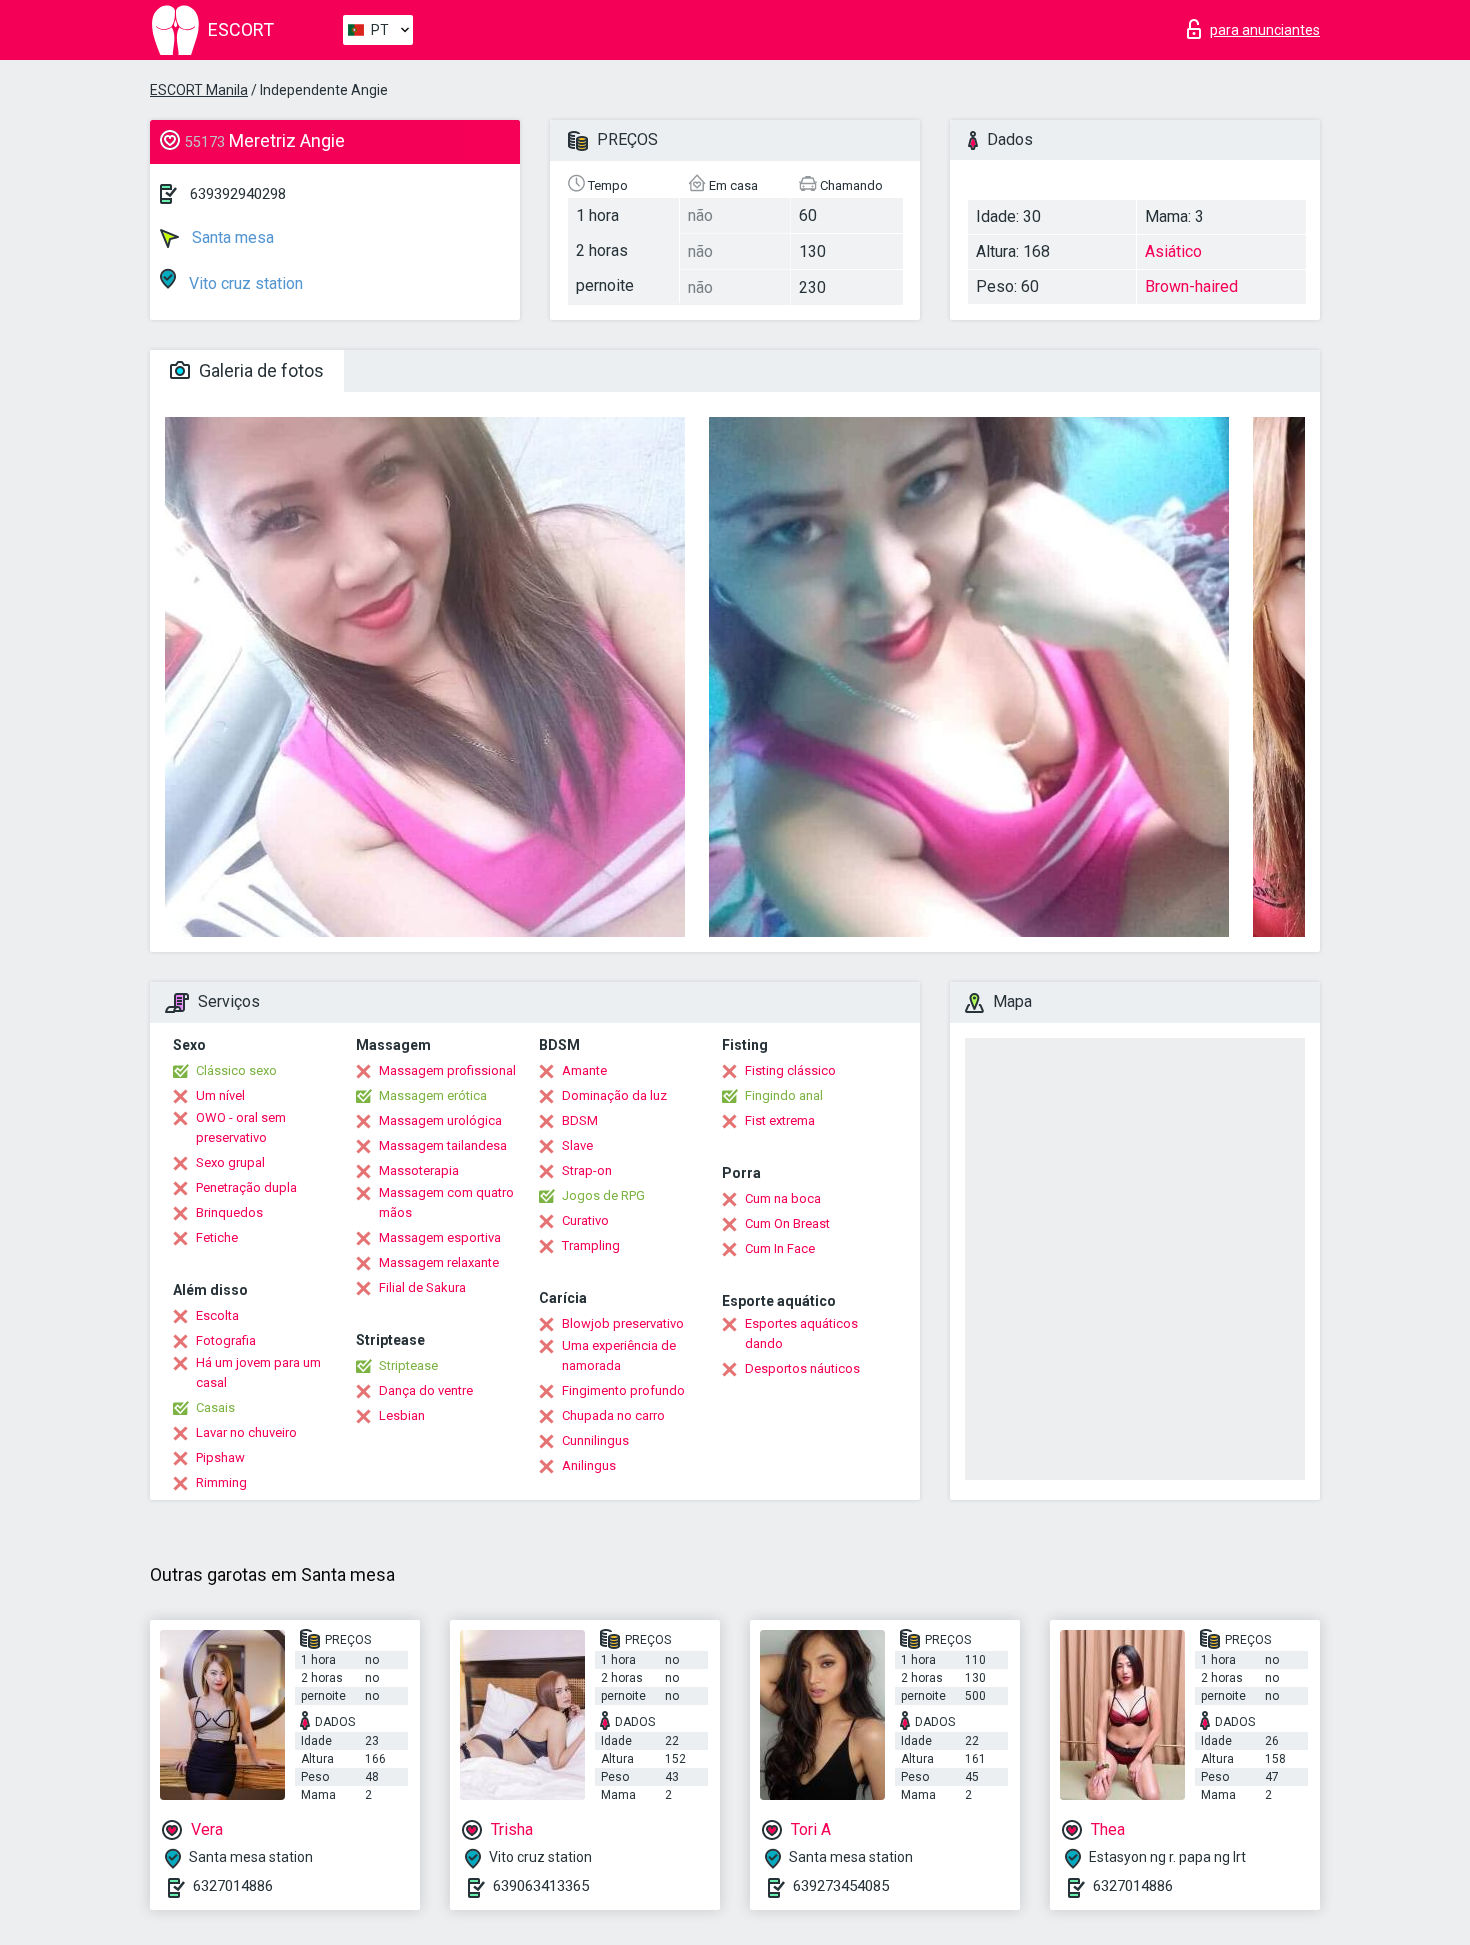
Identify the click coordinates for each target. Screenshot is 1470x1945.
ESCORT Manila (199, 90)
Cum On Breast (787, 1223)
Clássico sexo (236, 1070)
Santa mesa (231, 237)
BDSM (580, 1120)
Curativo (585, 1220)
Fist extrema (780, 1120)
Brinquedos (229, 1212)
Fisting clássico (790, 1070)
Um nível (220, 1095)
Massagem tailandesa (443, 1145)
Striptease (408, 1365)
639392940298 (238, 194)
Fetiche (217, 1237)
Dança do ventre (426, 1390)
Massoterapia (419, 1170)
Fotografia (226, 1340)
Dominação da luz (614, 1095)
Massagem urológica (440, 1120)
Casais (215, 1407)
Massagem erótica (433, 1095)
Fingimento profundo (623, 1390)
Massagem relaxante (439, 1262)
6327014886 (233, 1886)
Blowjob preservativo (623, 1323)
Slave (577, 1145)
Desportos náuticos (802, 1368)
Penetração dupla (246, 1187)
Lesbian (402, 1415)
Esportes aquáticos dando (801, 1333)
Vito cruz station (244, 283)
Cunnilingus (595, 1440)
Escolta (217, 1315)
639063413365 (541, 1886)
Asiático (1173, 251)
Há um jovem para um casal (258, 1372)
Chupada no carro (613, 1415)
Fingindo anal (784, 1095)
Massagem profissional (447, 1070)
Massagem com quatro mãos (446, 1202)
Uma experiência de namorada (619, 1355)
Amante (584, 1070)
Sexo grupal (230, 1162)
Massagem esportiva (440, 1237)
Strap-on (587, 1170)
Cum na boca (783, 1198)
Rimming (221, 1482)
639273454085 (841, 1886)
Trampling (591, 1245)
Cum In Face (780, 1248)
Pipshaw (220, 1457)
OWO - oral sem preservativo (241, 1127)
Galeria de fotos (259, 370)
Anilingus (589, 1465)
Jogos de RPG (603, 1195)
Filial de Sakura (422, 1287)
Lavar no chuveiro (246, 1432)
